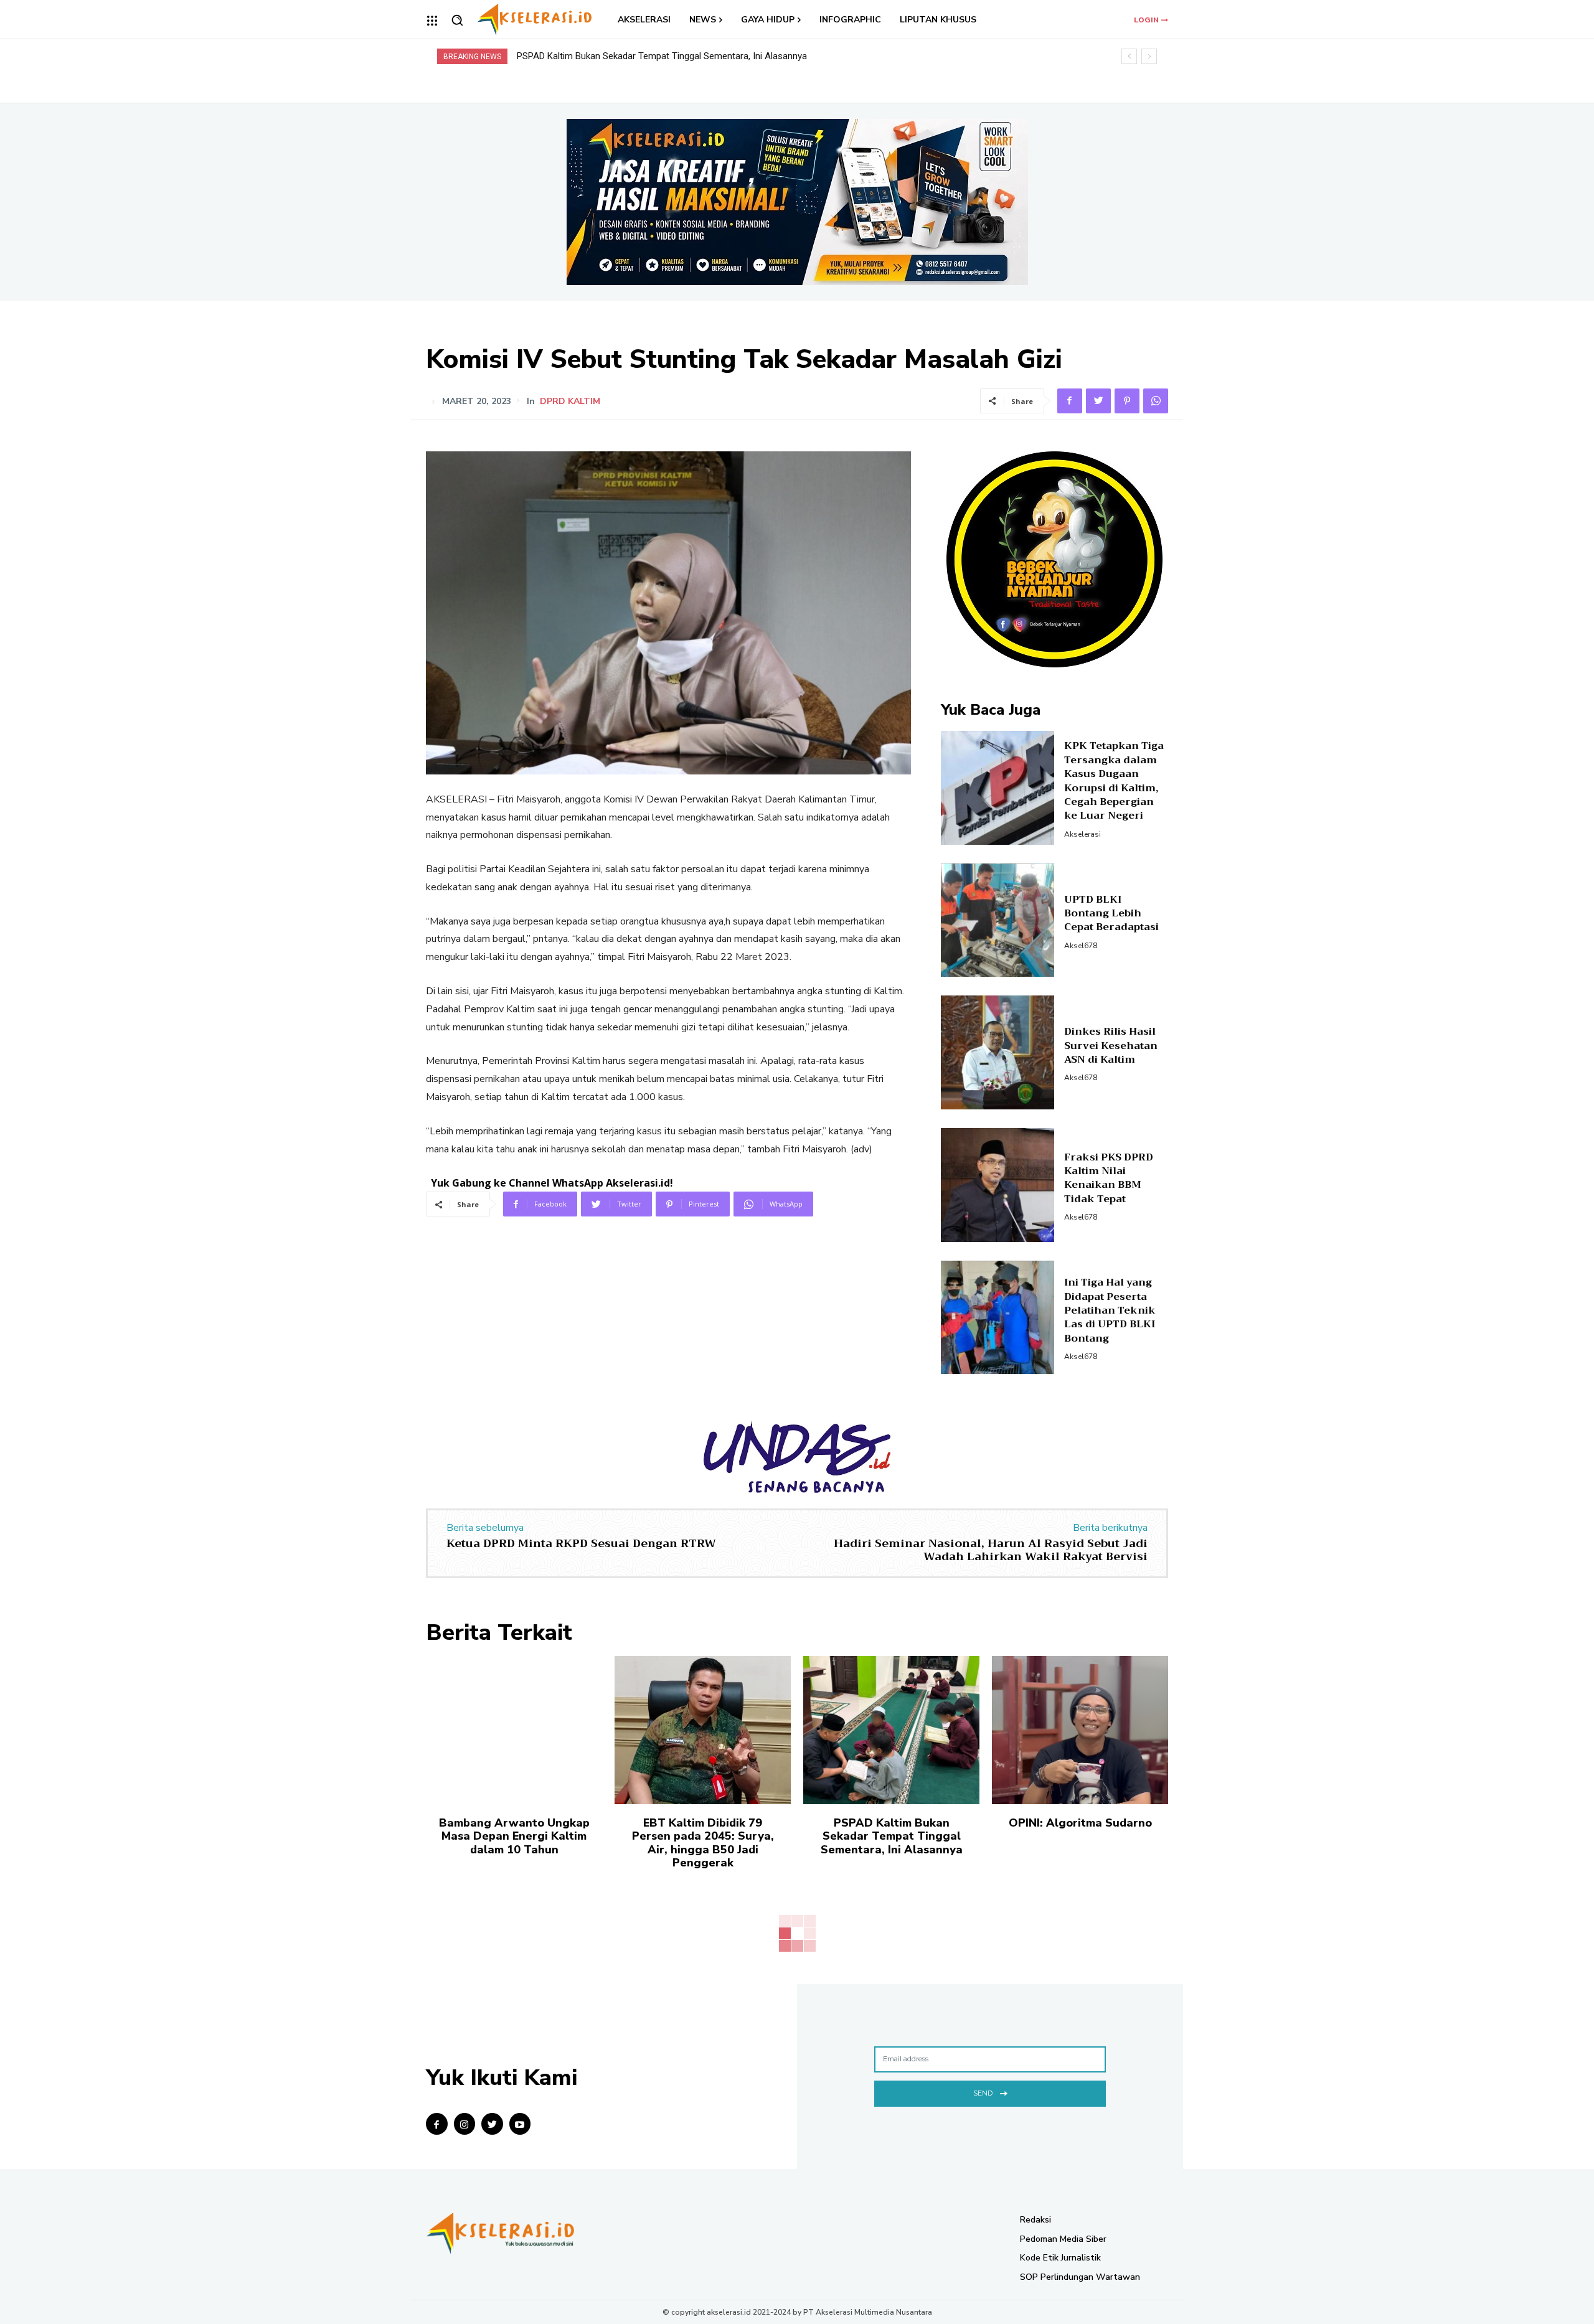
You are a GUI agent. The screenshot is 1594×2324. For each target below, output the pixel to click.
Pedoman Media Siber (1063, 2239)
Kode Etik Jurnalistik (1060, 2258)
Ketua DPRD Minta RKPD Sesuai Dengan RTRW (581, 1543)
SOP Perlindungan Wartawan (1080, 2277)
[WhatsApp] (1156, 401)
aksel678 (1081, 946)
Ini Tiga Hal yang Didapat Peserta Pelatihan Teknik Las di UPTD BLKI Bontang (1110, 1310)
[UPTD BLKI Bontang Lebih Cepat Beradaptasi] (998, 920)
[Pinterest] (1127, 401)
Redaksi (1035, 2220)
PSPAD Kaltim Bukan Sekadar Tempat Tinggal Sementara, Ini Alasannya (892, 1836)
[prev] (1129, 56)
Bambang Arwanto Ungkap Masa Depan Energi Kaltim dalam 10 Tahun (514, 1836)
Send (983, 2093)
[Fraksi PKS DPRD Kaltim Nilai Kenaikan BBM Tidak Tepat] (998, 1185)
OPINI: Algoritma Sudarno (569, 56)
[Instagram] (465, 2124)
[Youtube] (520, 2124)
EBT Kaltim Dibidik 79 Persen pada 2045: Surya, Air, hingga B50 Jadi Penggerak (703, 1843)
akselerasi (1082, 834)
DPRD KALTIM (570, 402)
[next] (1149, 56)
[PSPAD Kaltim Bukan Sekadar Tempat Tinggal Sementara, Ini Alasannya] (891, 1730)
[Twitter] (1098, 401)
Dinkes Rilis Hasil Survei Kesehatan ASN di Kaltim (1111, 1046)
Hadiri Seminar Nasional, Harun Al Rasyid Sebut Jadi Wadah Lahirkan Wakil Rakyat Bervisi (991, 1550)
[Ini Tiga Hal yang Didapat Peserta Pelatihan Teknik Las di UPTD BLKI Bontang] (998, 1318)
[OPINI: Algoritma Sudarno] (1080, 1730)
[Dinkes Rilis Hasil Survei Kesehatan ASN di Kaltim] (998, 1052)
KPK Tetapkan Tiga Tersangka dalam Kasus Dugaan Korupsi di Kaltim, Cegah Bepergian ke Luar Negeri (1114, 781)
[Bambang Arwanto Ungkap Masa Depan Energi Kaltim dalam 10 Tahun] (514, 1730)
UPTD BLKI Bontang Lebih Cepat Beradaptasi (1111, 914)
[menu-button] (432, 21)
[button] (457, 20)
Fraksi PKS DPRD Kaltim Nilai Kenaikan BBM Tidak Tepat (1109, 1178)
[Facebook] (1070, 401)
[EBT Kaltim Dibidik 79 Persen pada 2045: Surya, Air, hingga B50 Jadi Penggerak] (703, 1730)
